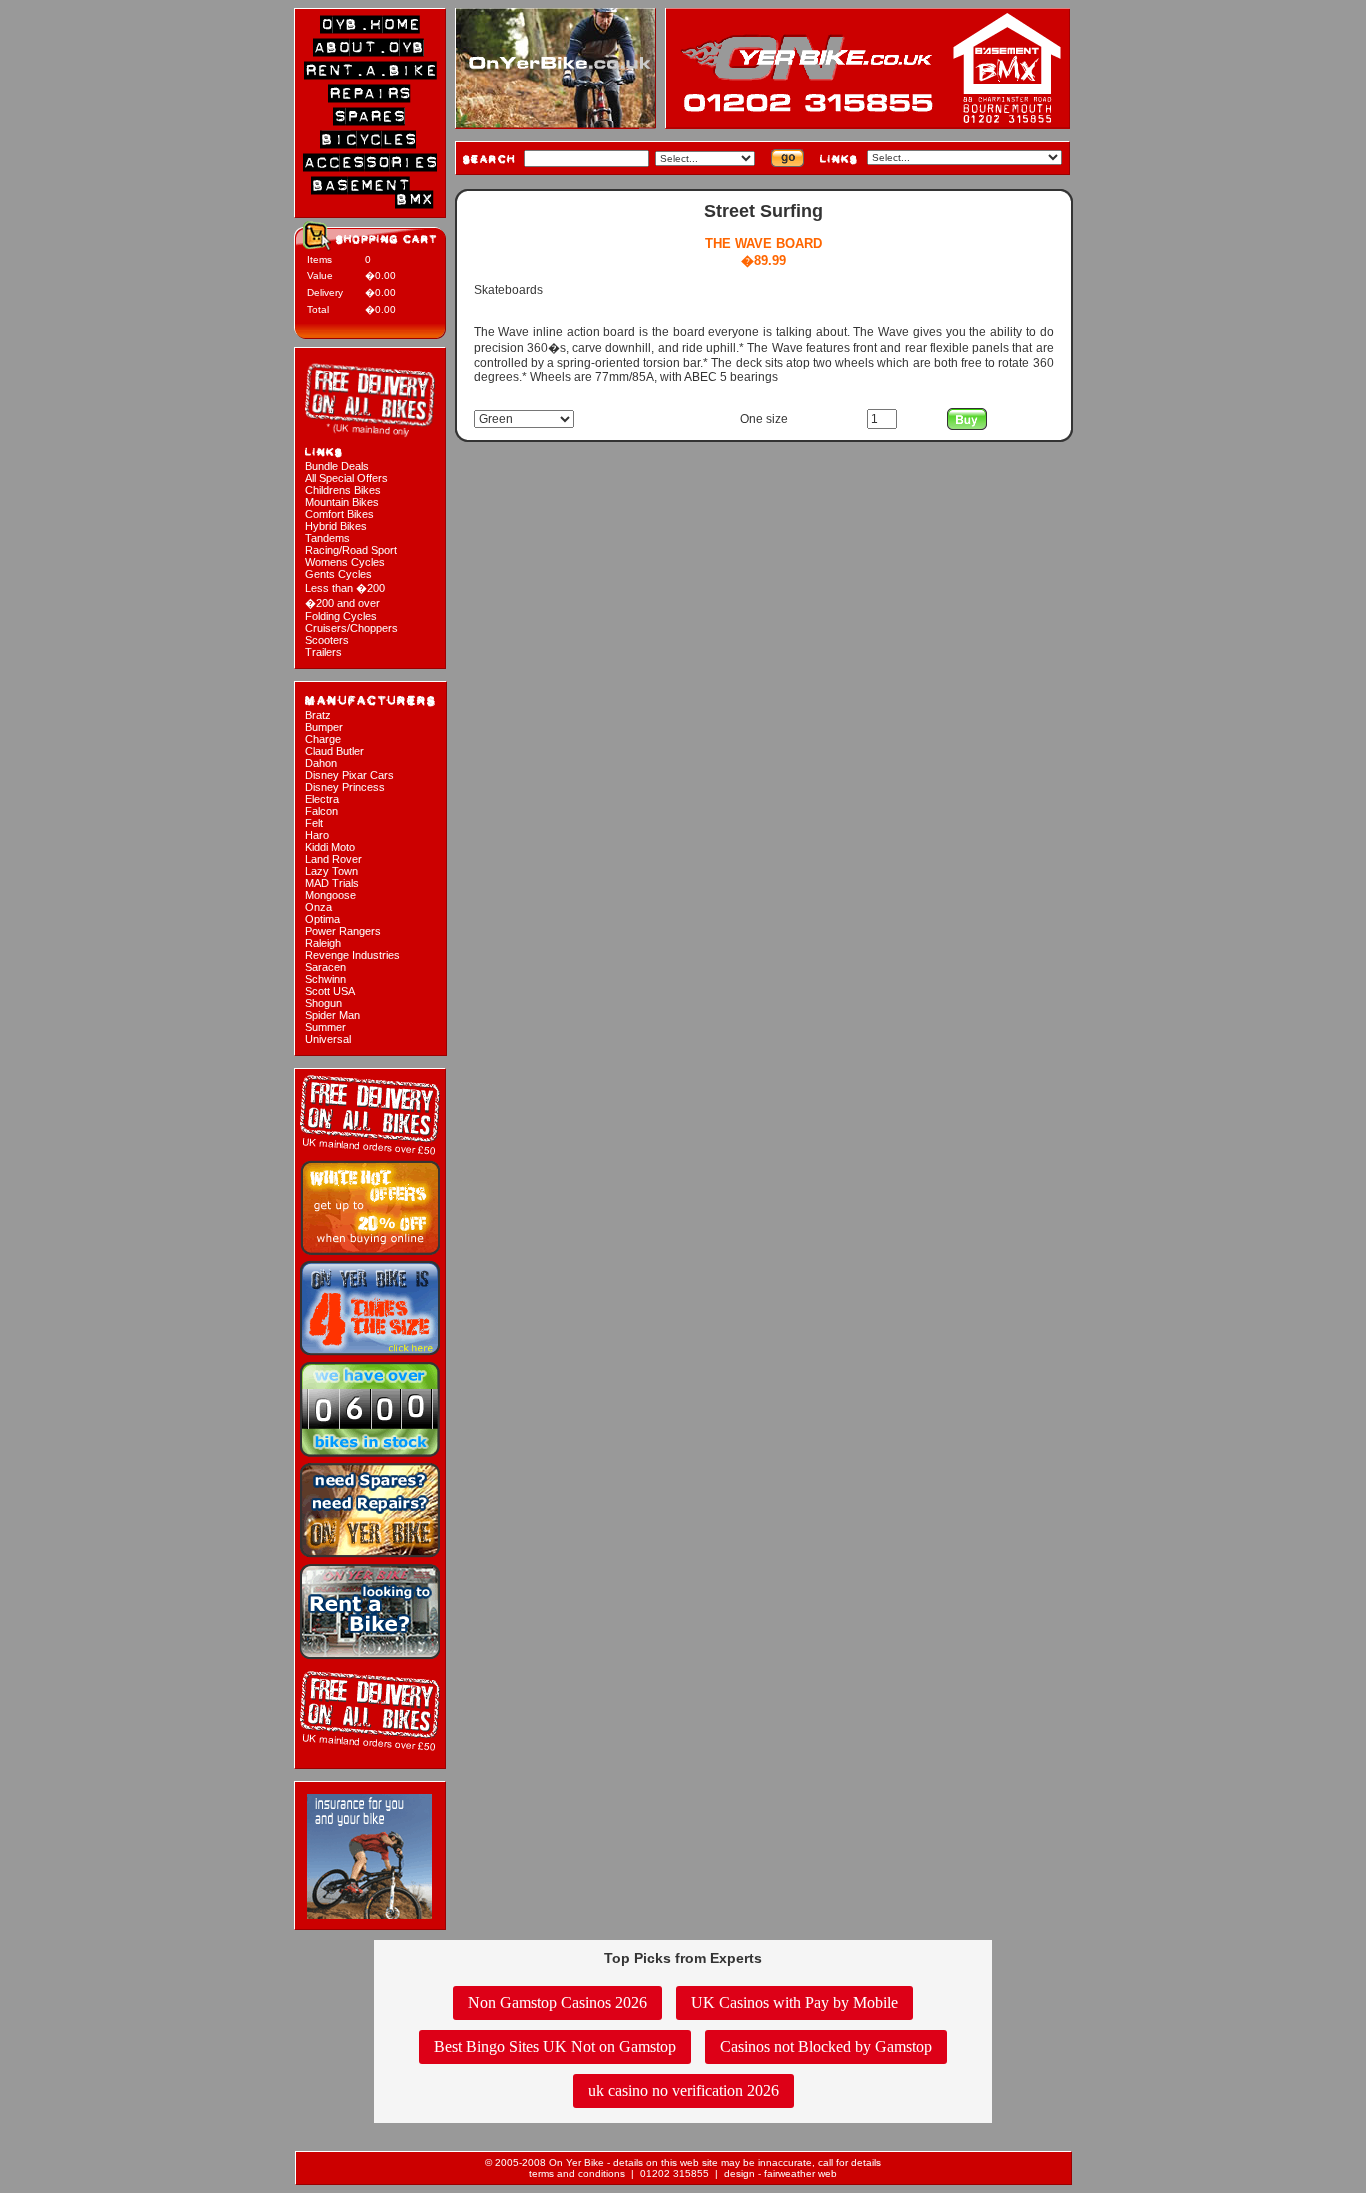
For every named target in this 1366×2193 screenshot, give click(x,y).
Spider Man (332, 1015)
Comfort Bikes (339, 514)
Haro (317, 835)
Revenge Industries (352, 955)
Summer (325, 1027)
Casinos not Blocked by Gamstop (826, 2046)
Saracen (325, 967)
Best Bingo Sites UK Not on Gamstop (555, 2046)
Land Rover (333, 859)
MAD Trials (332, 883)
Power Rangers (343, 931)
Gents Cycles (338, 574)
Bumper (324, 727)
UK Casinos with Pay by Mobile (794, 2002)
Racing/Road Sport (351, 550)
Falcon (321, 811)
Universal (328, 1039)
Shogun (323, 1003)
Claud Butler (334, 751)
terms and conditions (577, 2173)
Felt (314, 823)
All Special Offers (346, 478)
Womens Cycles (345, 562)
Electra (322, 799)
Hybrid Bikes (336, 526)
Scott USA (330, 991)
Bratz (318, 715)
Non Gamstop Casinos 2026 (557, 2002)
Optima (322, 919)
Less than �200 (345, 588)
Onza (318, 907)
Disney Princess (345, 787)
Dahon (321, 763)
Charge (323, 739)
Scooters (327, 640)
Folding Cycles (341, 616)
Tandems (327, 538)
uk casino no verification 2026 (683, 2090)
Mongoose (330, 895)
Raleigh (323, 943)
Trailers (323, 652)
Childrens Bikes (343, 490)
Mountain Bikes (342, 502)
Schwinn (325, 979)
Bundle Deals (337, 466)
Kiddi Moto (330, 847)
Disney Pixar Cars (349, 775)
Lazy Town (331, 871)
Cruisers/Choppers (351, 628)
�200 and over (342, 603)
